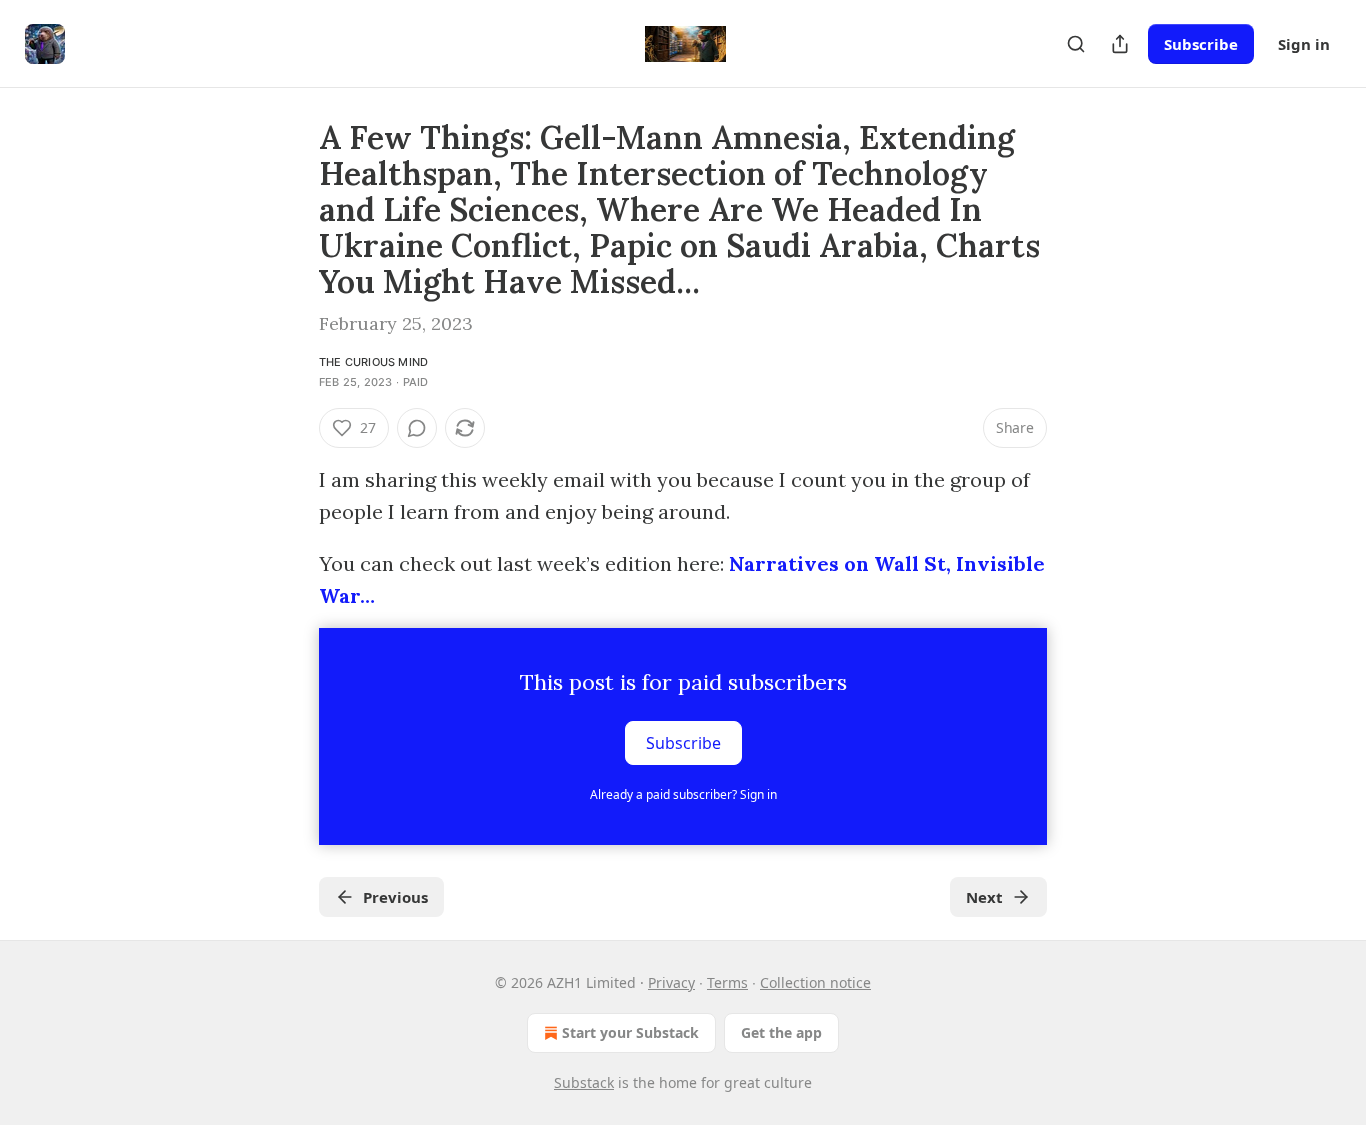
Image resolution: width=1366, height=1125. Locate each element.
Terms (727, 982)
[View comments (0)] (417, 428)
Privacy (671, 982)
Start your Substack (630, 1032)
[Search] (1076, 44)
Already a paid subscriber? (683, 794)
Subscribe (1201, 44)
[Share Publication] (1120, 44)
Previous (395, 897)
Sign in (1304, 44)
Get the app (781, 1032)
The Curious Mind (373, 362)
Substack (584, 1082)
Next (984, 897)
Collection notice (815, 982)
